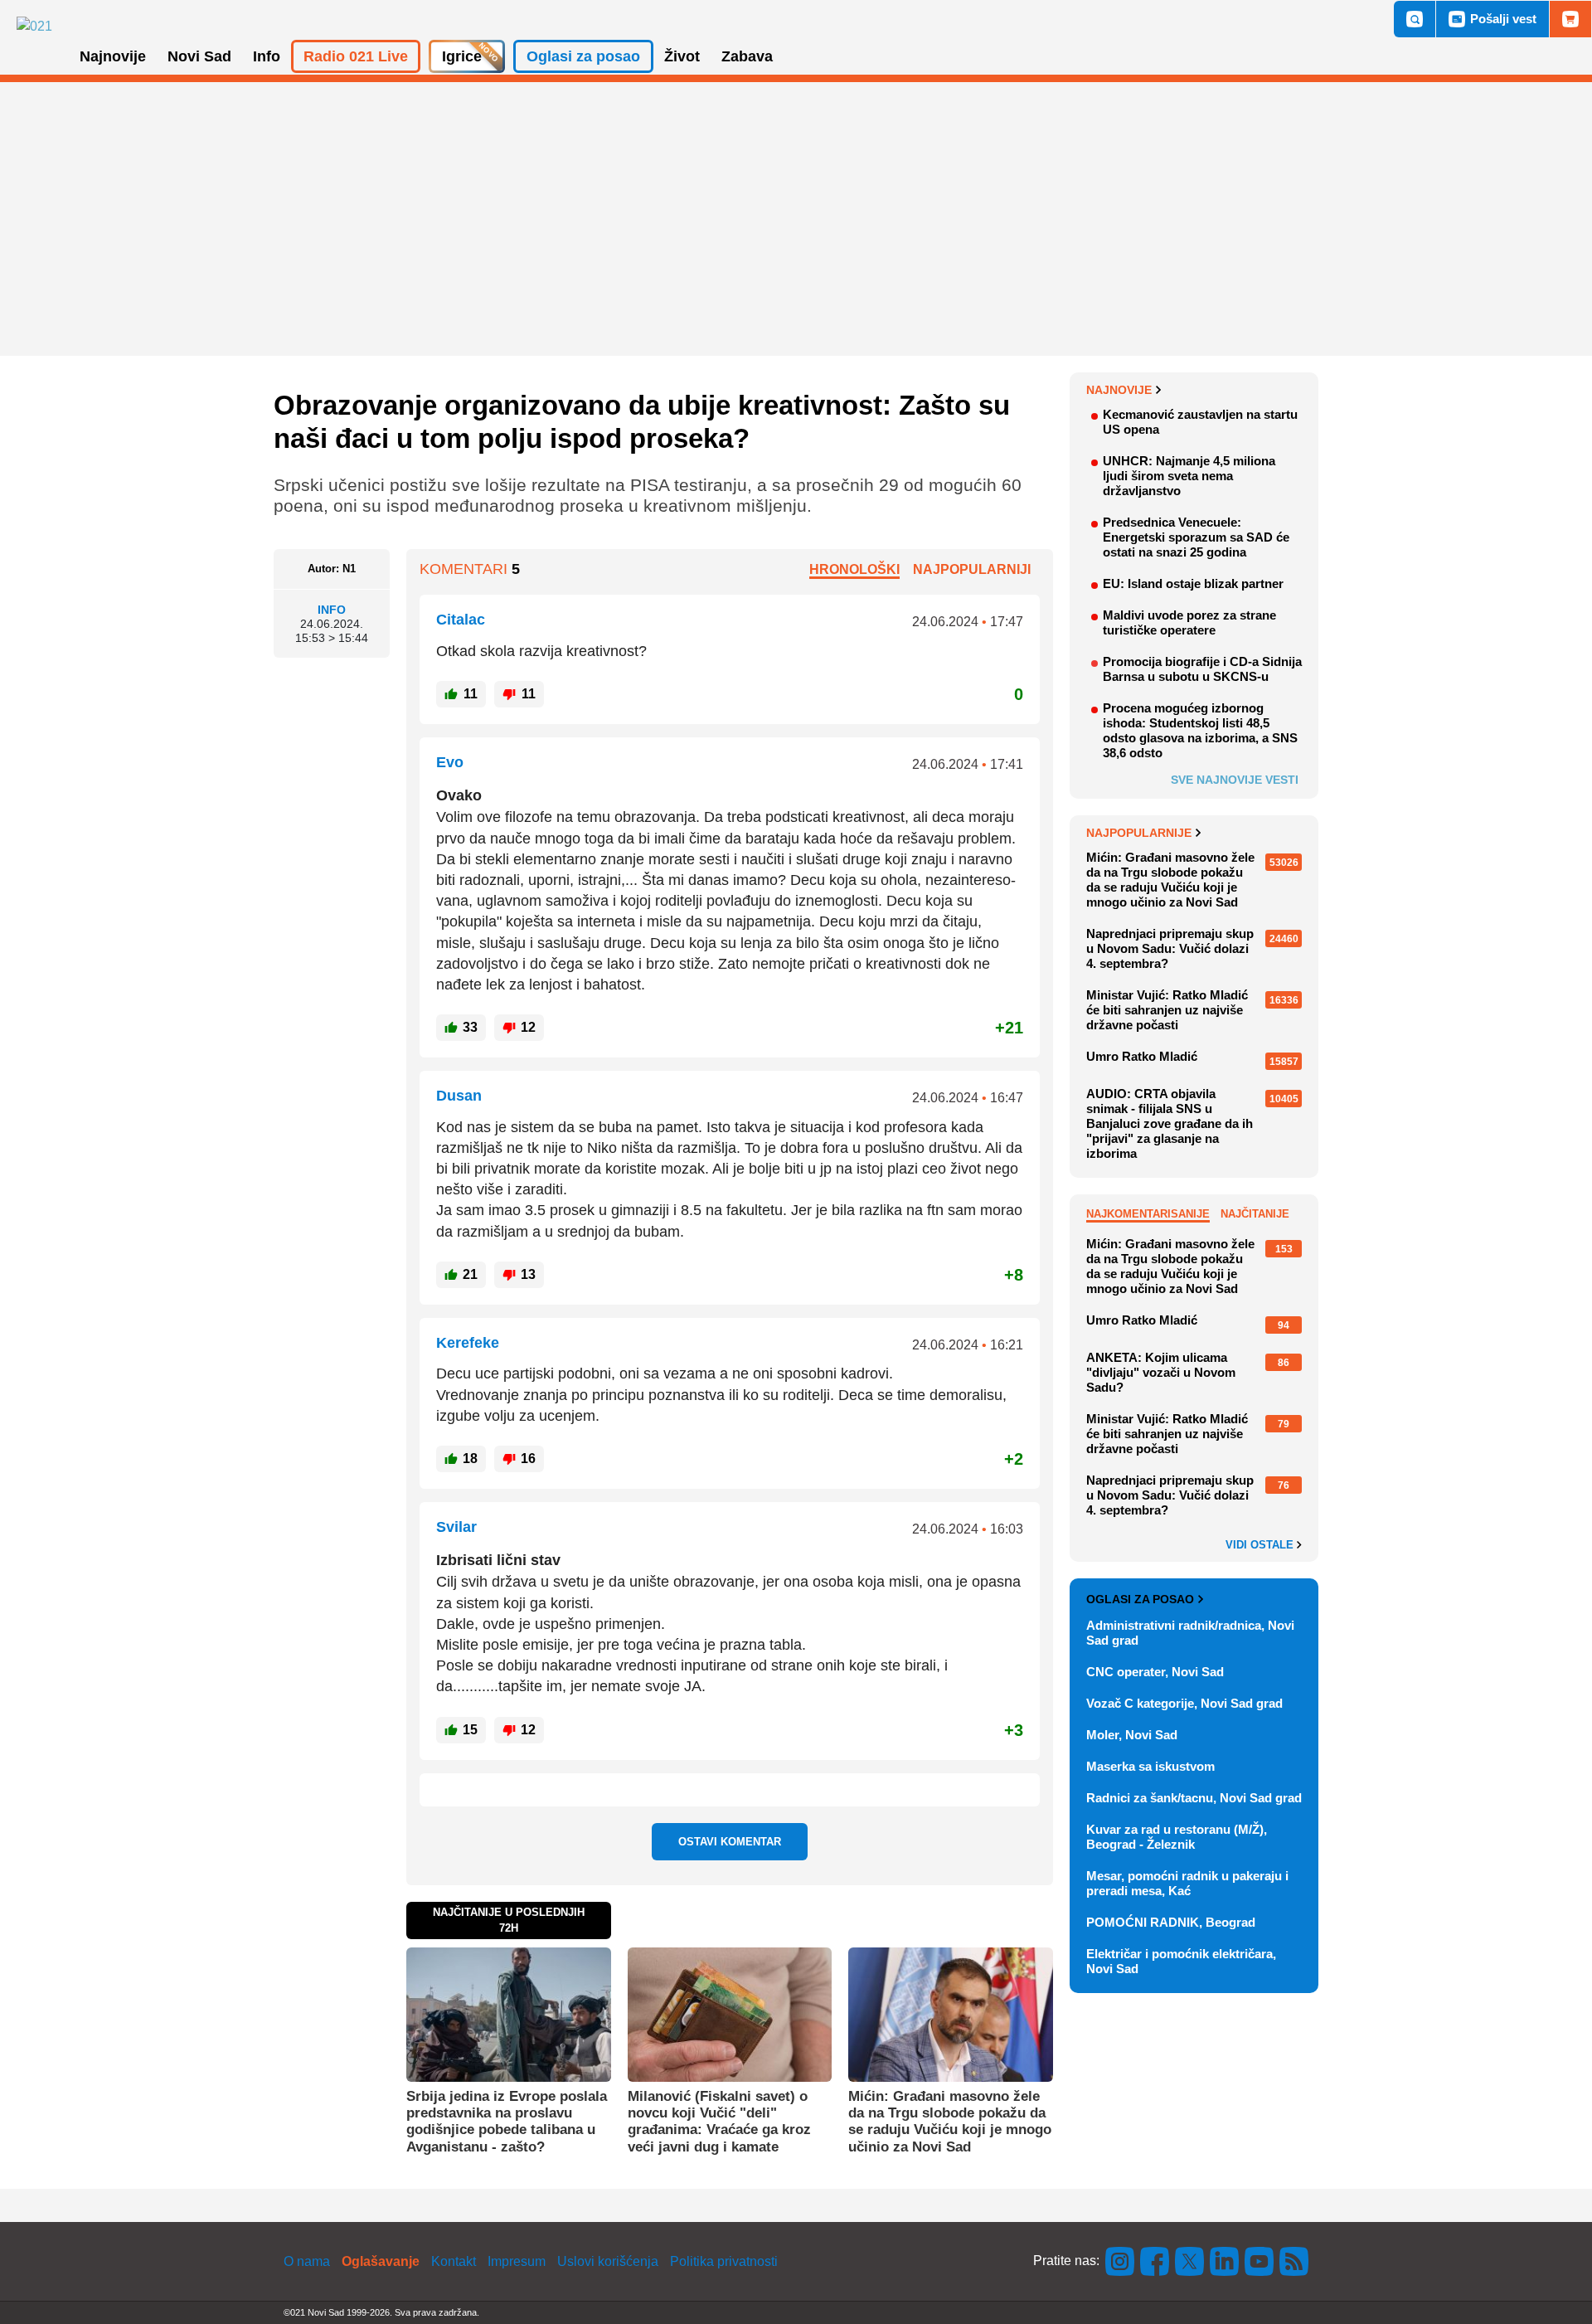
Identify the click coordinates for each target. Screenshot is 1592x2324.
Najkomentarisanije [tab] (1148, 1214)
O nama (307, 2261)
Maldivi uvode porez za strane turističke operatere (1189, 622)
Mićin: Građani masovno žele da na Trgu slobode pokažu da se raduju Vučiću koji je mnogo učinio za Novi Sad (950, 2122)
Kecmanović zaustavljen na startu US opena (1200, 422)
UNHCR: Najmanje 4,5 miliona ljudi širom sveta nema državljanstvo (1189, 476)
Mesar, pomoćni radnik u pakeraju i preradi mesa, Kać (1187, 1883)
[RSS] (1293, 2261)
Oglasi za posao (1140, 1599)
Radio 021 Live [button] (356, 56)
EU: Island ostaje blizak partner (1193, 583)
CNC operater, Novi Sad (1155, 1672)
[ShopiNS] (1570, 19)
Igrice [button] (462, 56)
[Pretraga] (1415, 19)
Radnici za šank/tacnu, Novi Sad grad (1194, 1798)
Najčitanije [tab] (1255, 1214)
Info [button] (267, 56)
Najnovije (1119, 390)
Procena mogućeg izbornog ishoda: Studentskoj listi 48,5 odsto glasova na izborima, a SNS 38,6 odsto (1200, 730)
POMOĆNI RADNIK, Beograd (1171, 1922)
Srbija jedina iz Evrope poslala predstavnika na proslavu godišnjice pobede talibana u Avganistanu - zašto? (507, 2122)
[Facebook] (1155, 2261)
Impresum (517, 2261)
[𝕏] (1190, 2261)
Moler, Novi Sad (1132, 1735)
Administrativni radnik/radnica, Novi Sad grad (1190, 1633)
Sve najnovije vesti (1235, 780)
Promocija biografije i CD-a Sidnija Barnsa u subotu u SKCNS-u (1202, 669)
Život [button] (682, 56)
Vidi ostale (1261, 1545)
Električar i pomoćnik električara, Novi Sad (1181, 1961)
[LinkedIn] (1225, 2261)
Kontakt (454, 2261)
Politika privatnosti (724, 2261)
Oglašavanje (381, 2261)
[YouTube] (1260, 2261)
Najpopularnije (1139, 833)
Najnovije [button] (113, 56)
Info (332, 610)
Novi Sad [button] (199, 56)
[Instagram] (1120, 2261)
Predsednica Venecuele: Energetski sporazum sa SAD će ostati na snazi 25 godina (1196, 537)
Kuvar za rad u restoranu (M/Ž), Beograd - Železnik (1177, 1837)
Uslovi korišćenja (608, 2261)
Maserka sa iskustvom (1150, 1766)
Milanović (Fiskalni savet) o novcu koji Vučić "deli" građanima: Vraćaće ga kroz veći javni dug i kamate (719, 2122)
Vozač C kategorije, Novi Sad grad (1184, 1703)
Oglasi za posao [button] (583, 56)
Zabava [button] (747, 56)
